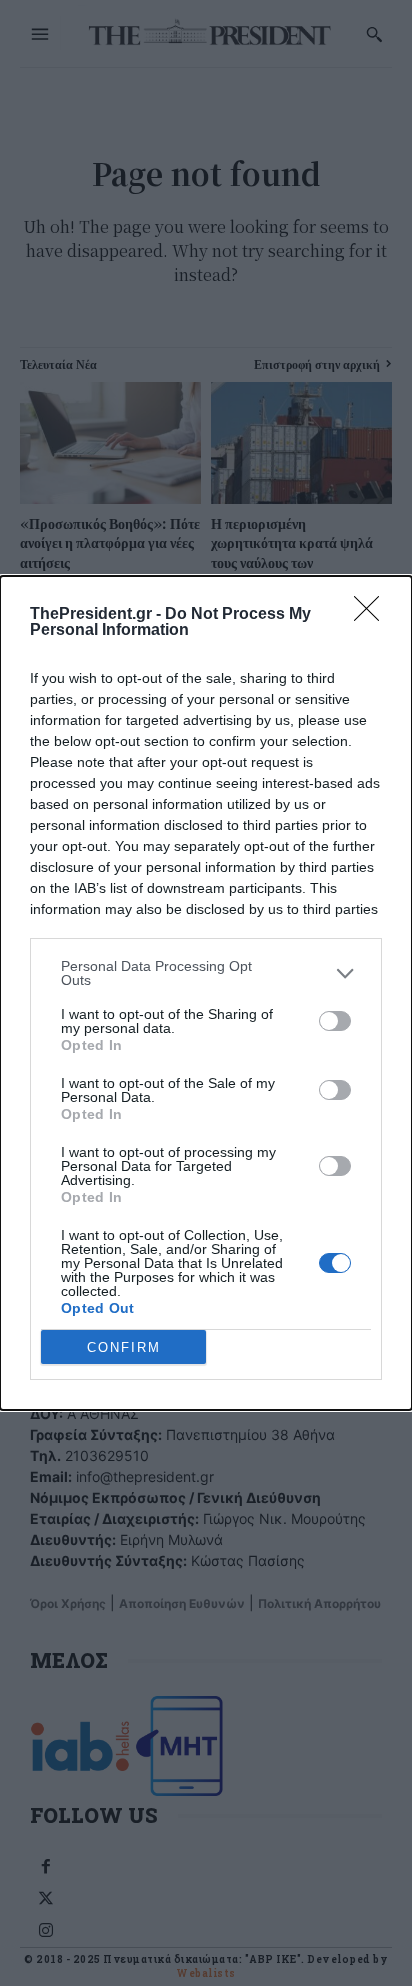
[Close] (373, 615)
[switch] (335, 1021)
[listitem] (206, 973)
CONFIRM (124, 1347)
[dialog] (206, 993)
